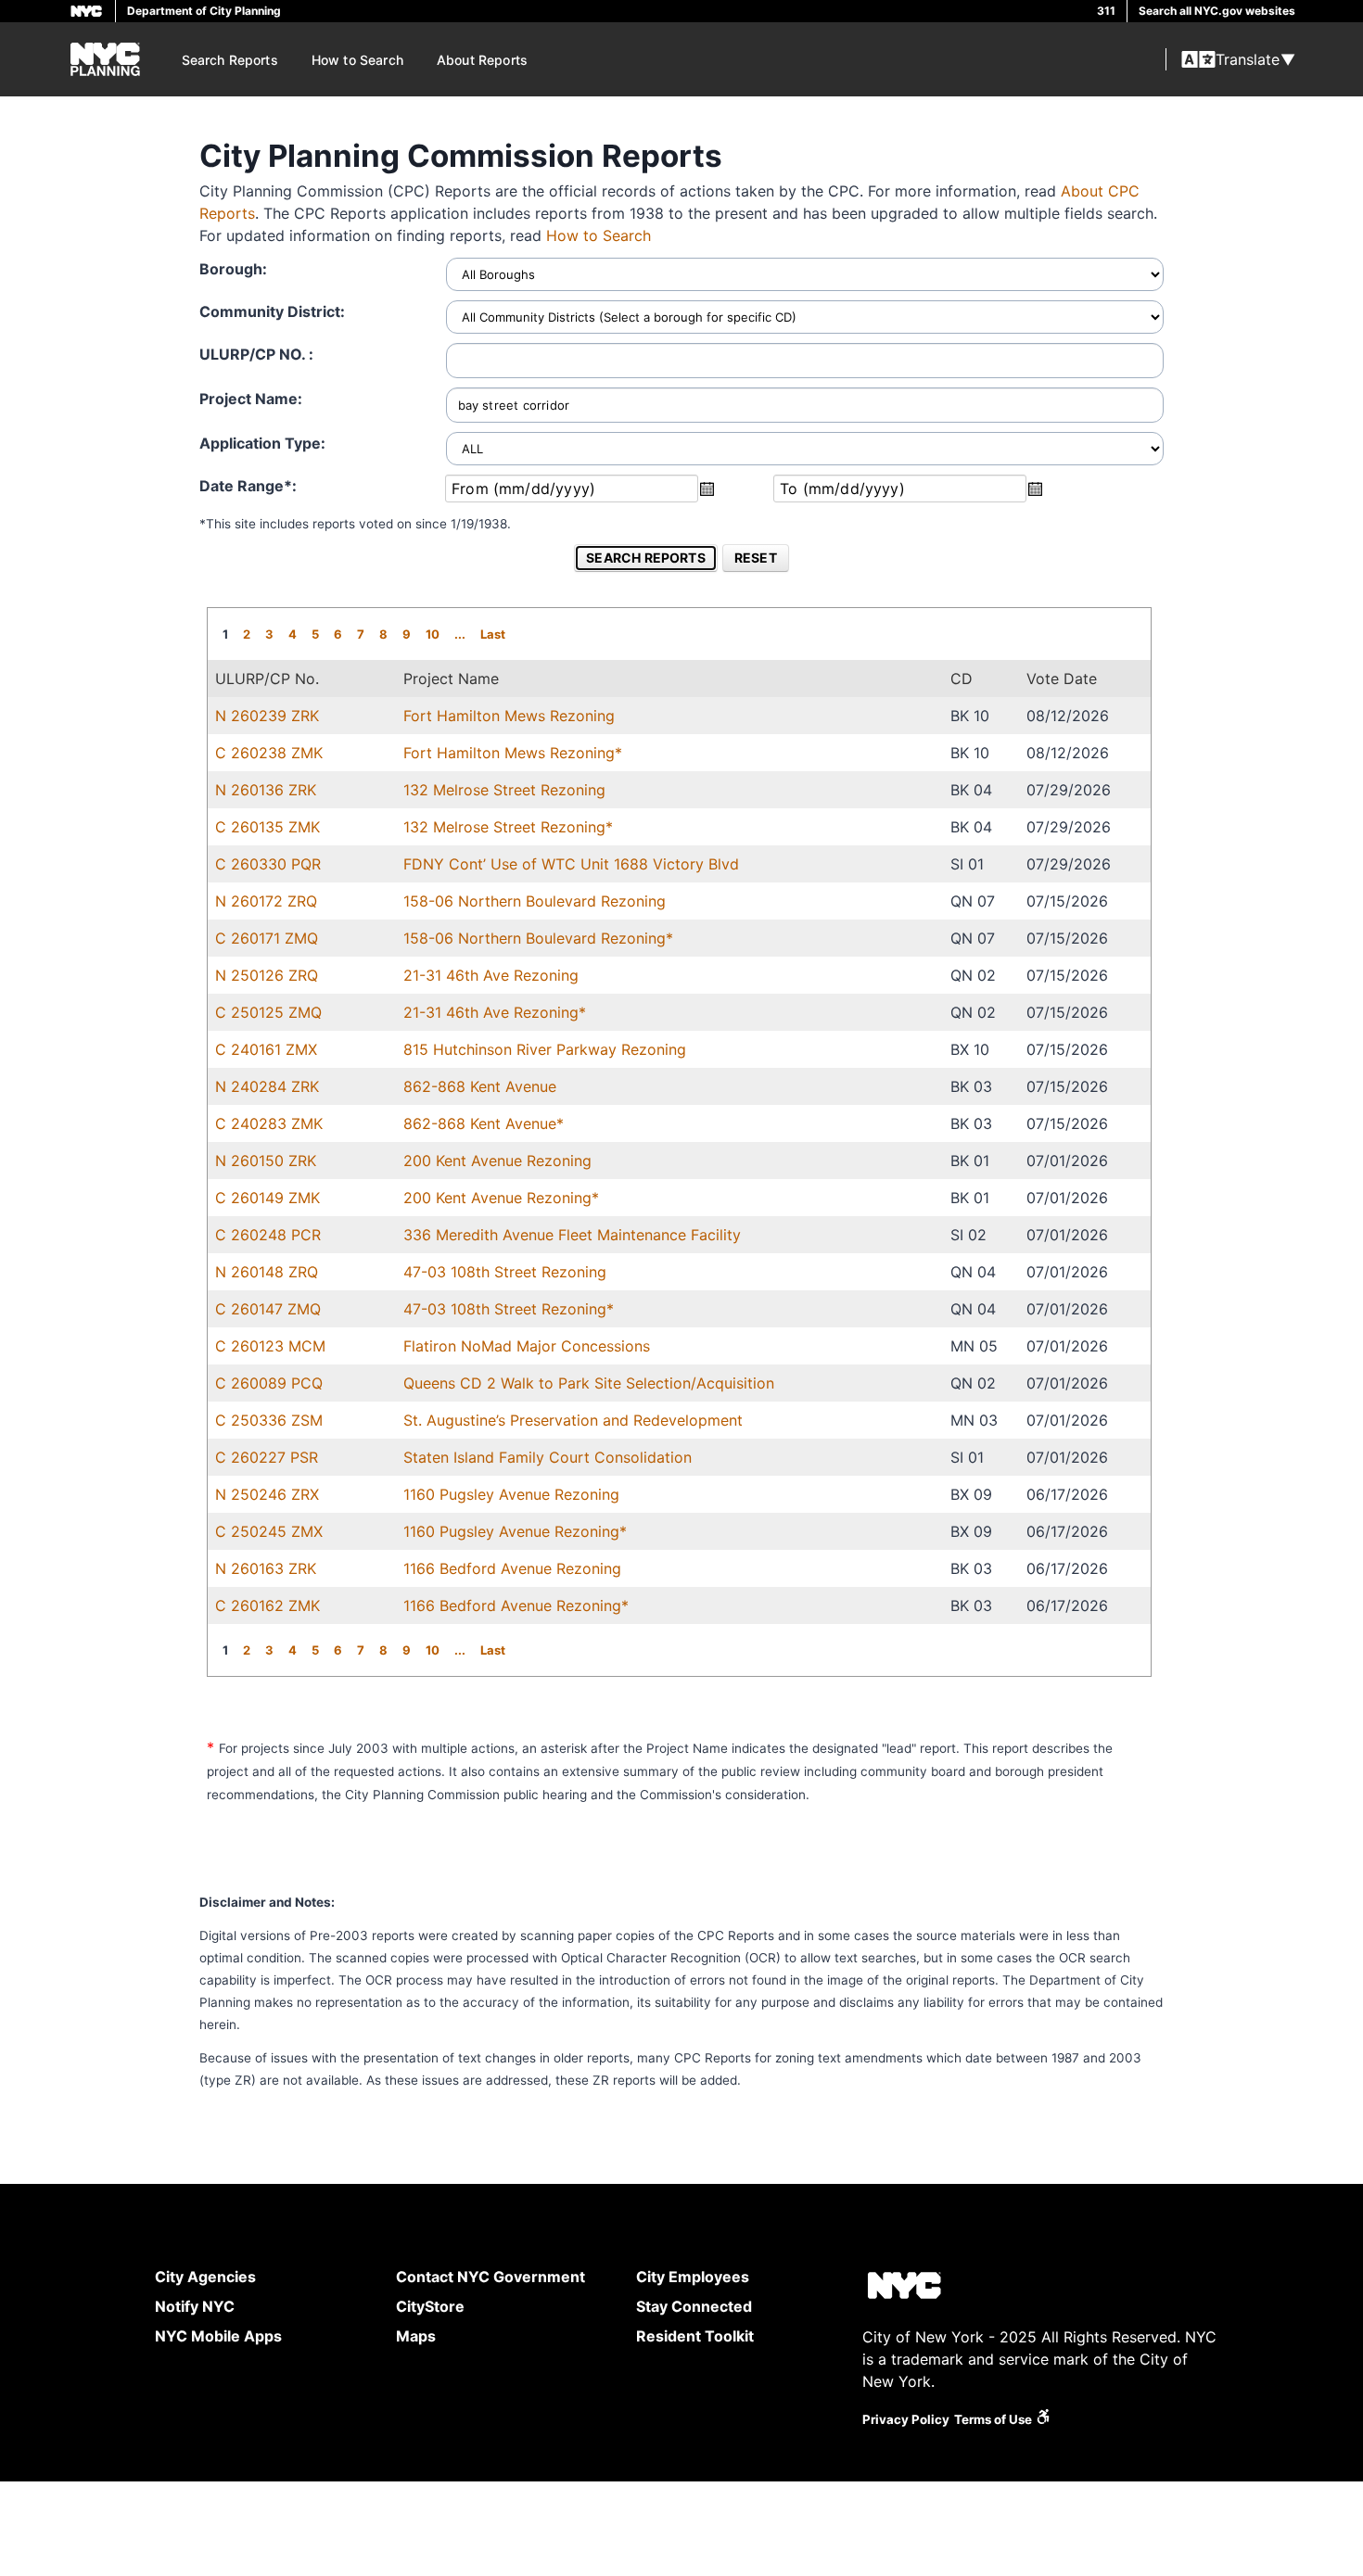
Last (493, 634)
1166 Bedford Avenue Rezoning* (516, 1605)
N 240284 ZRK (267, 1086)
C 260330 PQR (268, 864)
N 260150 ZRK (266, 1161)
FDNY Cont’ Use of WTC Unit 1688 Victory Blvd (571, 864)
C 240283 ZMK (269, 1123)
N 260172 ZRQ (266, 901)
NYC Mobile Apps (218, 2336)
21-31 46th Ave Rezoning (491, 975)
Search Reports (230, 60)
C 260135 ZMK (268, 827)
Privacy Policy (906, 2419)
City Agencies (205, 2277)
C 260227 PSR (267, 1457)
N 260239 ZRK (267, 716)
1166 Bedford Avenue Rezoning (512, 1568)
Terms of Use (993, 2419)
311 (1106, 11)
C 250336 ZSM (269, 1420)
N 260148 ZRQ (267, 1272)
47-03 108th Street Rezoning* (509, 1309)
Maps (416, 2336)
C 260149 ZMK (268, 1198)
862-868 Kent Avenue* (484, 1123)
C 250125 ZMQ (268, 1012)
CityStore (430, 2306)
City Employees (693, 2277)
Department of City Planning (204, 11)
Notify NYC (195, 2306)
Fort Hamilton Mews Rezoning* (513, 753)
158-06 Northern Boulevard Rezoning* (538, 938)
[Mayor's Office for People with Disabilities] (1043, 2419)
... (460, 634)
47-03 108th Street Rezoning (505, 1272)
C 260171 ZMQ (267, 938)
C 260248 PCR (268, 1235)
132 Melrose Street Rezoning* (508, 827)
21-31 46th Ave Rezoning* (495, 1012)
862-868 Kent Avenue (480, 1086)
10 (433, 634)
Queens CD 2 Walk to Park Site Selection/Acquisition (589, 1383)
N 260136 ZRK (266, 790)
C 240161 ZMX (266, 1049)
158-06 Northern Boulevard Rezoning (535, 901)
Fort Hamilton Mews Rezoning (509, 716)
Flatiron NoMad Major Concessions (527, 1346)
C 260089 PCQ (269, 1383)
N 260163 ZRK (266, 1568)
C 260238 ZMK (269, 753)
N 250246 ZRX (267, 1494)
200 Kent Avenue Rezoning (497, 1161)
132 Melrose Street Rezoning (504, 790)
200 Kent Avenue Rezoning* (501, 1198)
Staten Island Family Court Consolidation (548, 1457)
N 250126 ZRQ (267, 975)
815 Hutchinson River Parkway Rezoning (545, 1049)
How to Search (357, 60)
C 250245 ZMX (269, 1531)
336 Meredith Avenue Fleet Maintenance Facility (572, 1235)
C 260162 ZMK (268, 1605)
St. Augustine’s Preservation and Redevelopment (573, 1420)
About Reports (482, 60)
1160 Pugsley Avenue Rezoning (511, 1494)
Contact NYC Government (490, 2277)
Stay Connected (694, 2306)
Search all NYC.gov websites (1217, 11)
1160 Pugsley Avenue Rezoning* (515, 1531)
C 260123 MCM (270, 1346)
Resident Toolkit (695, 2336)
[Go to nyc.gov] (904, 2288)
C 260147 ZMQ (268, 1309)
